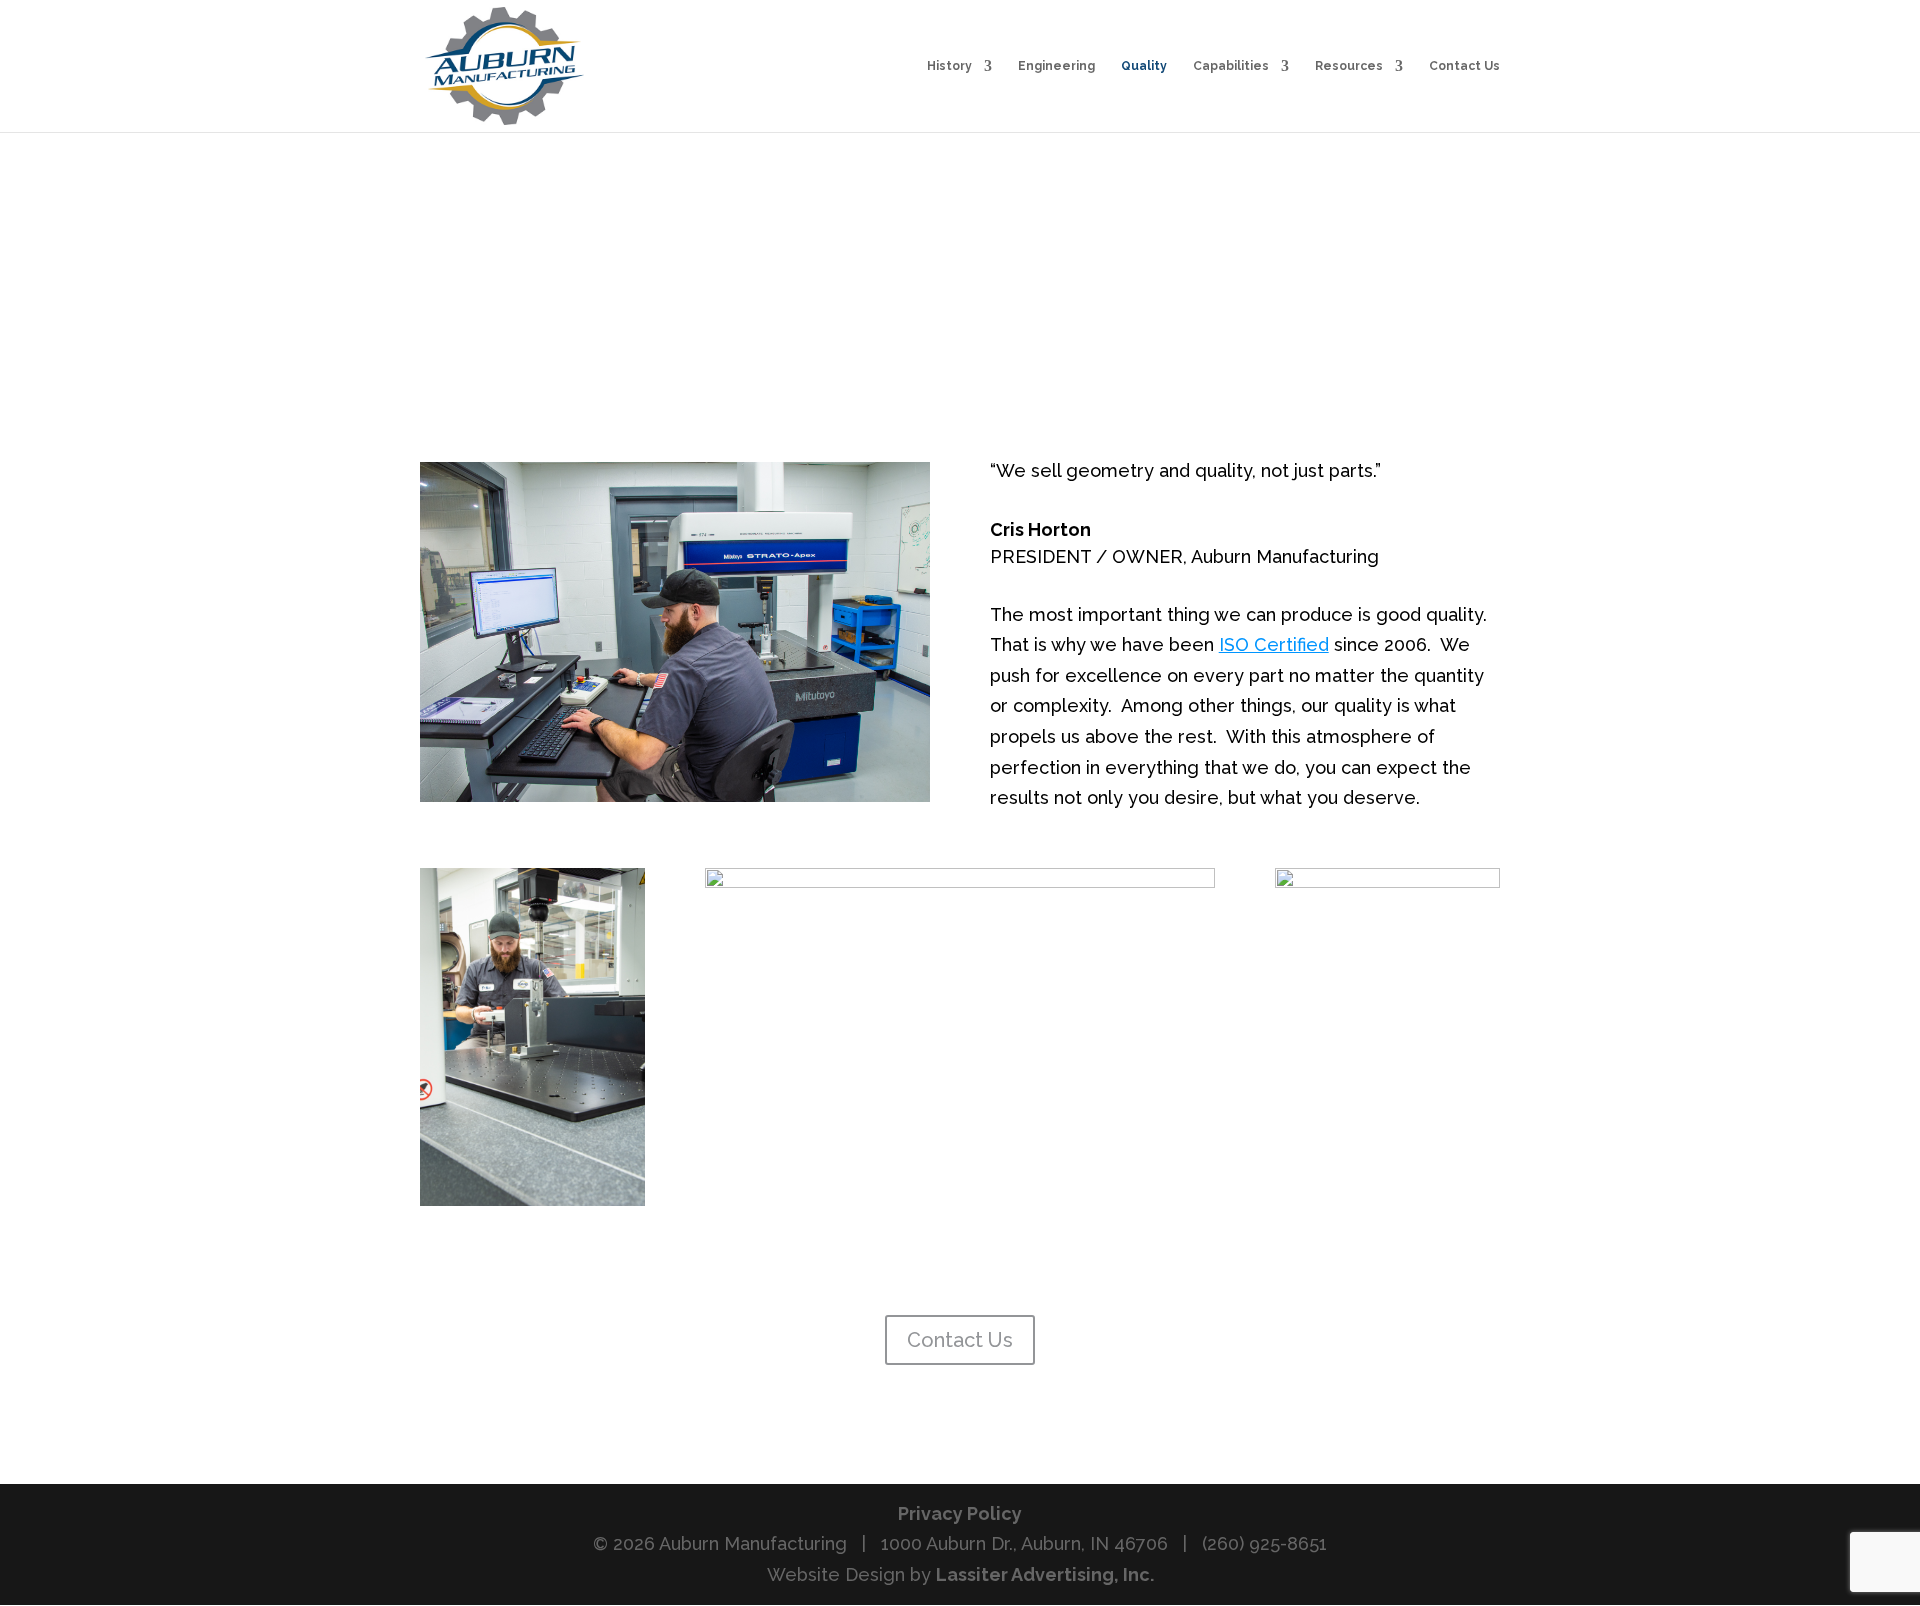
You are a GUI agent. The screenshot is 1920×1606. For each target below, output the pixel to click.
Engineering (1056, 66)
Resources (1349, 66)
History (949, 66)
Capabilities (1231, 66)
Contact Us (1464, 66)
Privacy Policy (960, 1513)
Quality (1144, 66)
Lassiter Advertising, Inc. (1045, 1574)
